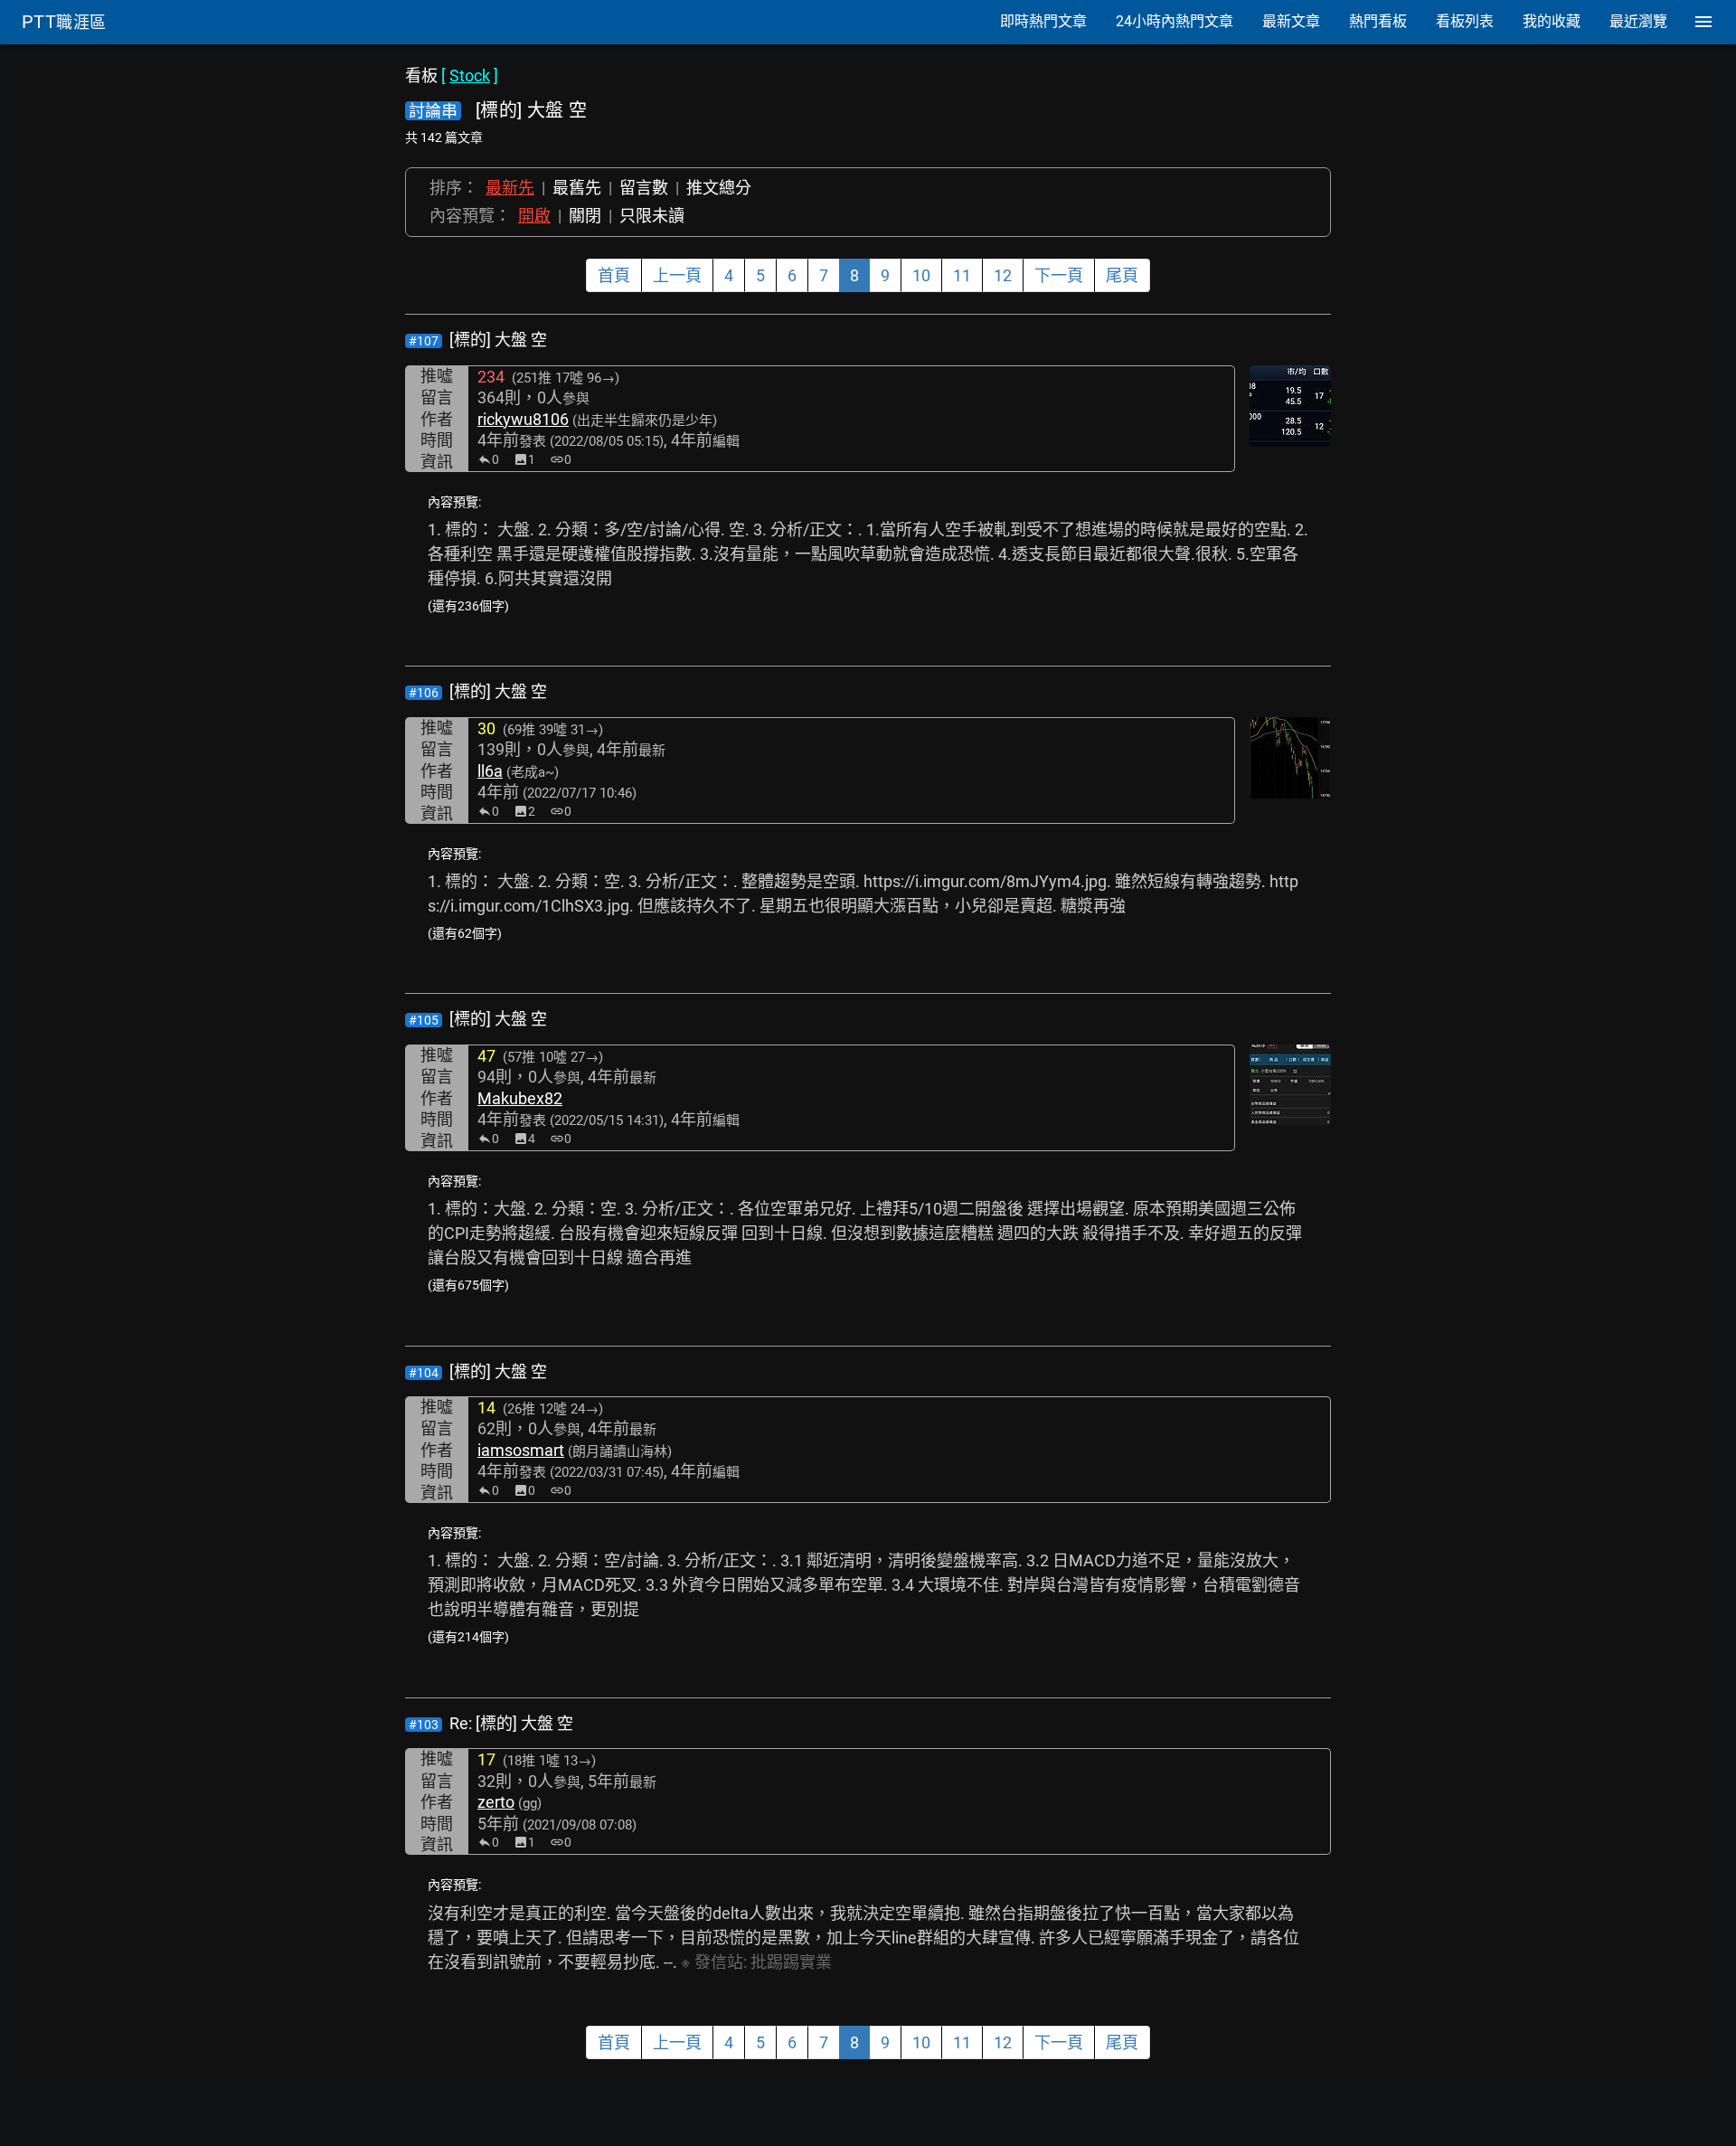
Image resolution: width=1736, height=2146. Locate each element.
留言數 (644, 188)
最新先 (510, 188)
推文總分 (719, 188)
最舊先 (577, 188)
